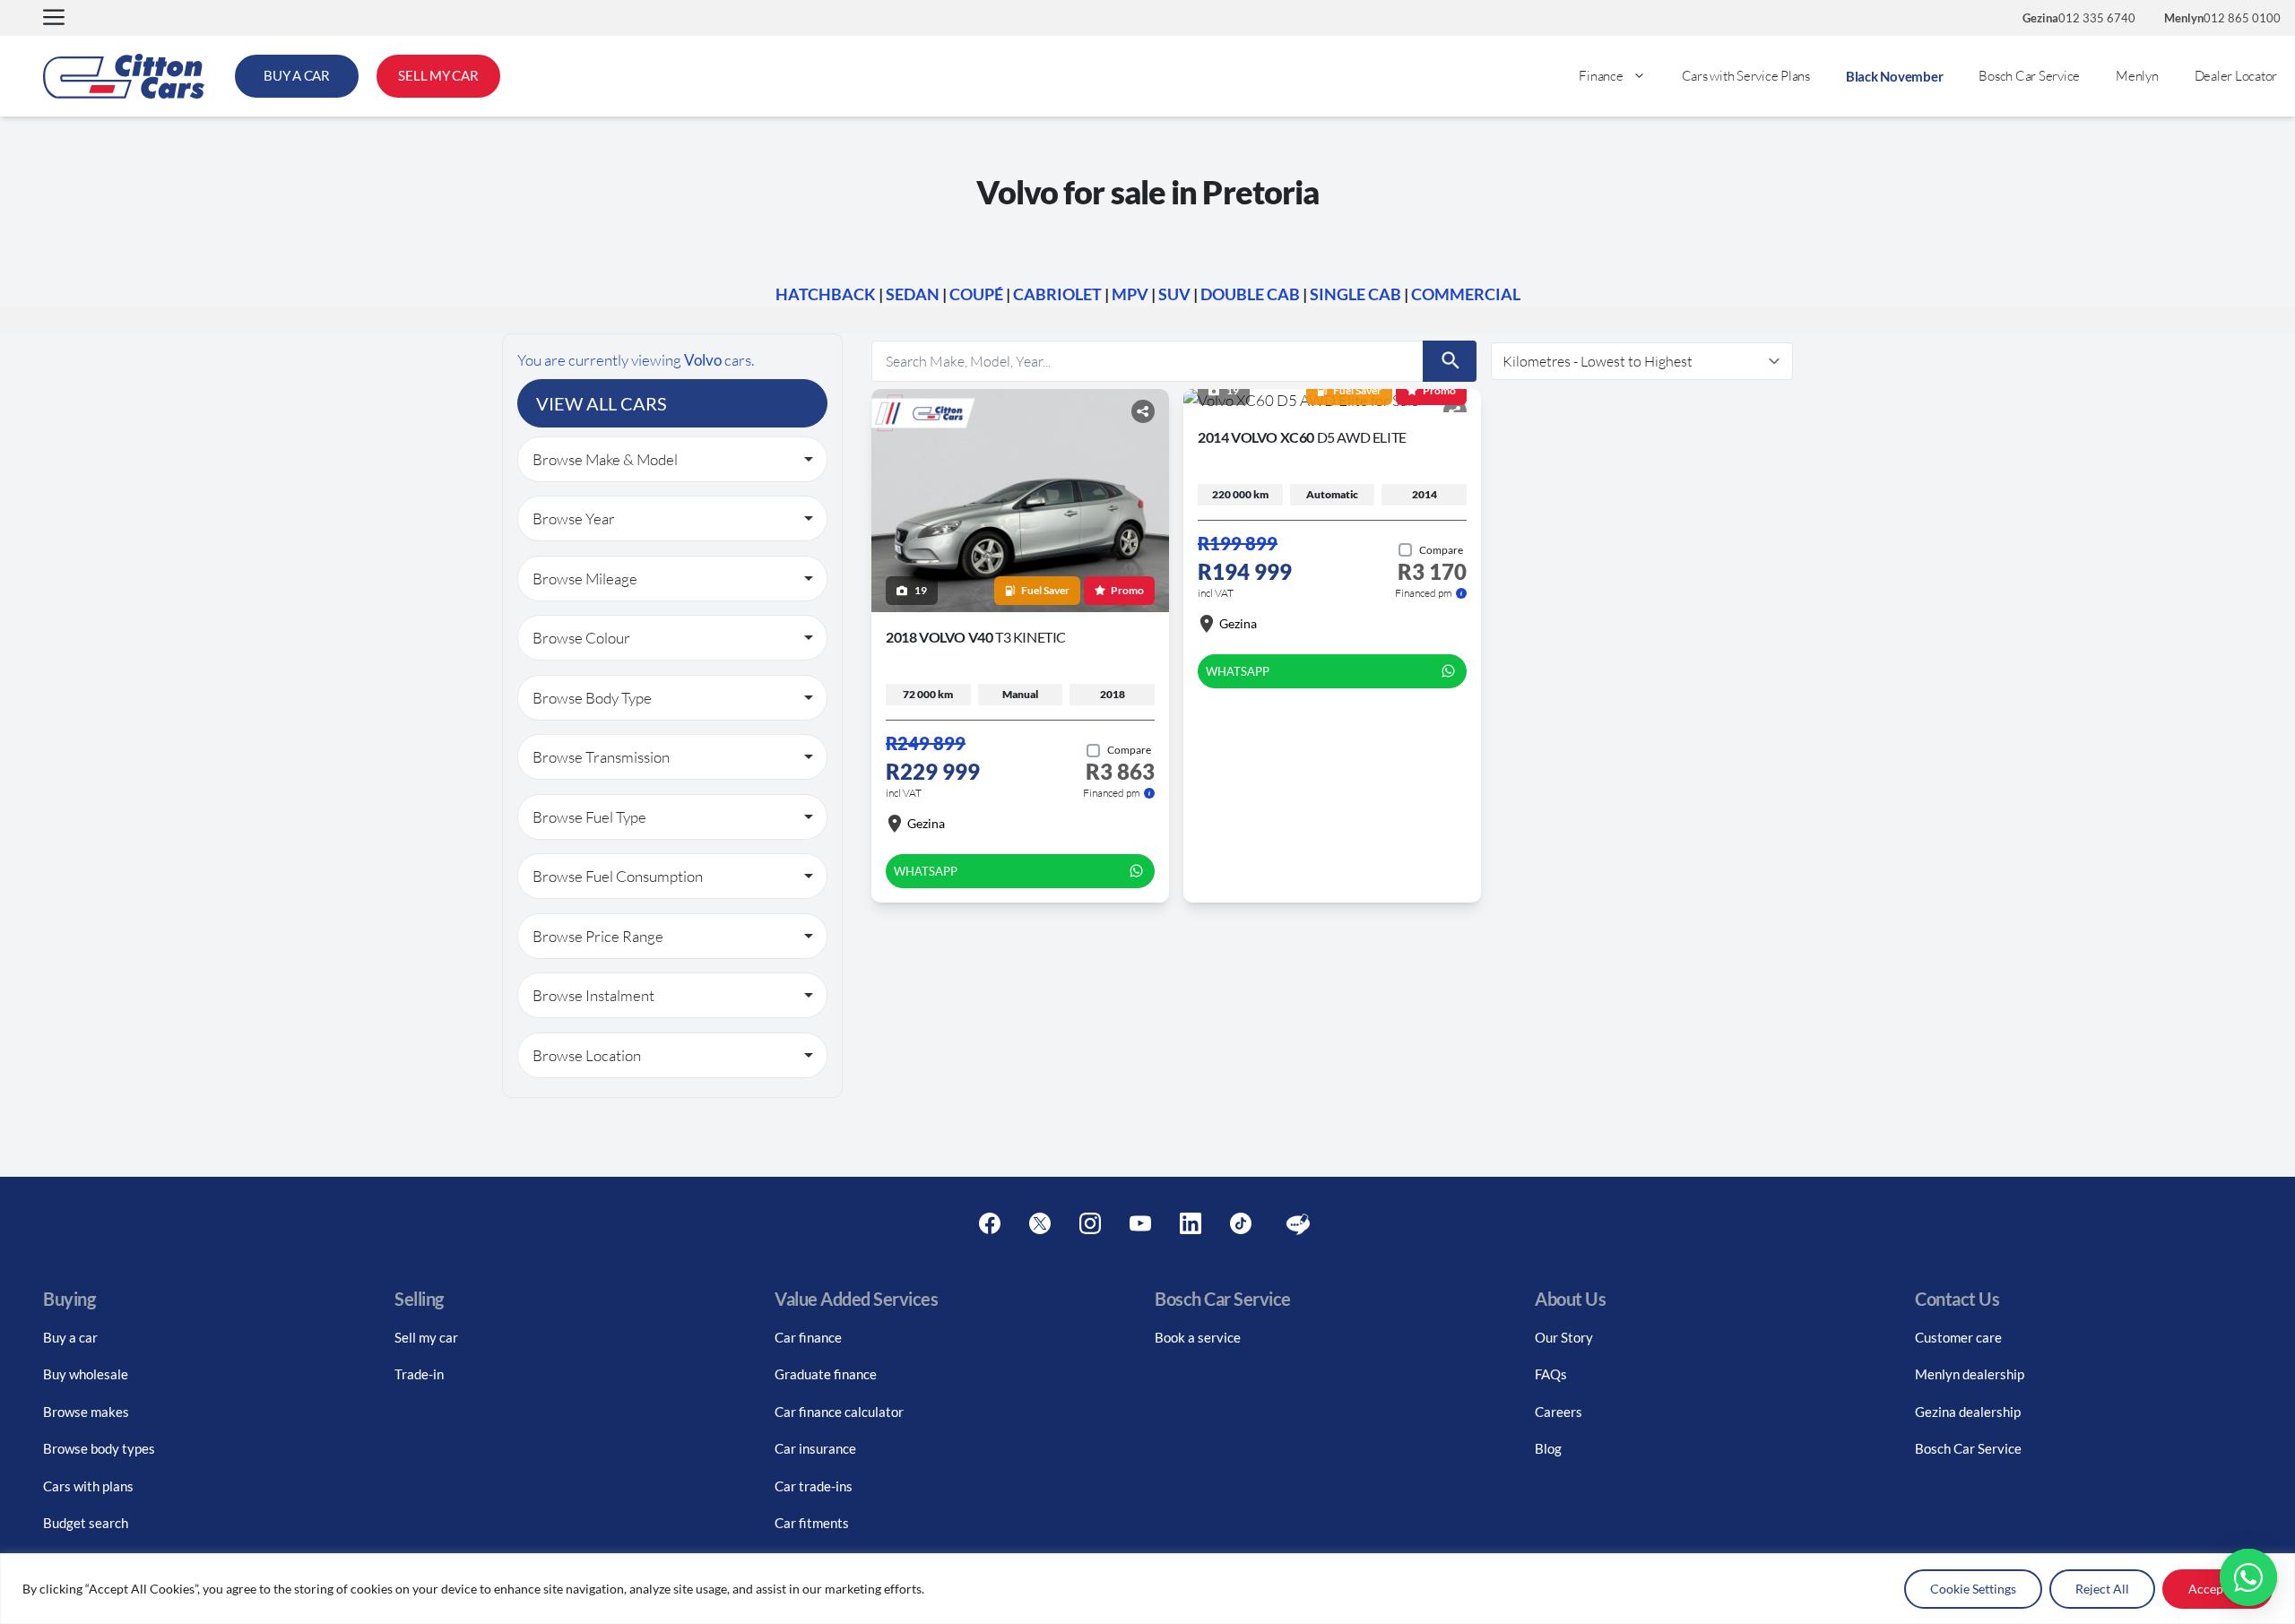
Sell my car (426, 1337)
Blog (1548, 1448)
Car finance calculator (839, 1412)
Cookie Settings (1973, 1589)
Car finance (808, 1337)
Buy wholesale (86, 1374)
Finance (1601, 76)
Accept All (2217, 1589)
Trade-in (419, 1374)
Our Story (1564, 1337)
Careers (1559, 1412)
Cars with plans (88, 1486)
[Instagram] (1090, 1224)
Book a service (1198, 1337)
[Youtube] (1140, 1224)
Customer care (1958, 1337)
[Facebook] (990, 1224)
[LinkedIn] (1191, 1224)
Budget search (86, 1523)
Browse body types (99, 1448)
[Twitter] (1040, 1224)
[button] (54, 18)
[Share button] (1143, 411)
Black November (1895, 76)
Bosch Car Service (2029, 76)
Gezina (926, 823)
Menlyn (2137, 76)
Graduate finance (826, 1374)
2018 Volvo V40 (976, 637)
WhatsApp (926, 871)
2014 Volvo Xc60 (1302, 437)
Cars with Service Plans (1746, 76)
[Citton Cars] (124, 76)
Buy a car (70, 1337)
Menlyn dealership (1970, 1374)
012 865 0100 (2222, 18)
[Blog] (1298, 1224)
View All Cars (602, 403)
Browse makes (86, 1412)
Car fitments (812, 1523)
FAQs (1551, 1374)
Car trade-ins (814, 1486)
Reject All (2102, 1589)
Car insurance (815, 1448)
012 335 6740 (2079, 18)
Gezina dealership (1968, 1412)
